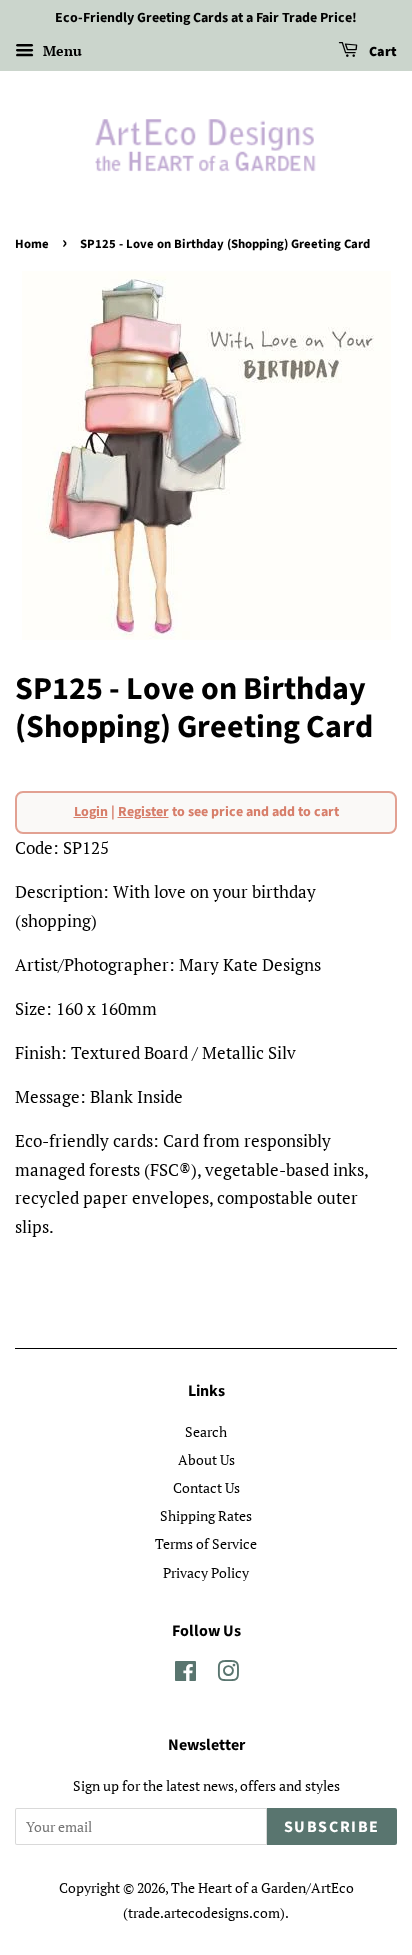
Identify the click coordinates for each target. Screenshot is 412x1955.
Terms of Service (206, 1543)
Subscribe (332, 1827)
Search (206, 1431)
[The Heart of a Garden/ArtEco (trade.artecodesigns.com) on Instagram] (228, 1674)
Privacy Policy (206, 1572)
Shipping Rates (206, 1515)
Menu (60, 50)
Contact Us (206, 1487)
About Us (206, 1459)
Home (32, 244)
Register (143, 812)
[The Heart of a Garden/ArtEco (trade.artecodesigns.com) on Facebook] (185, 1674)
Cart (381, 52)
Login (91, 812)
